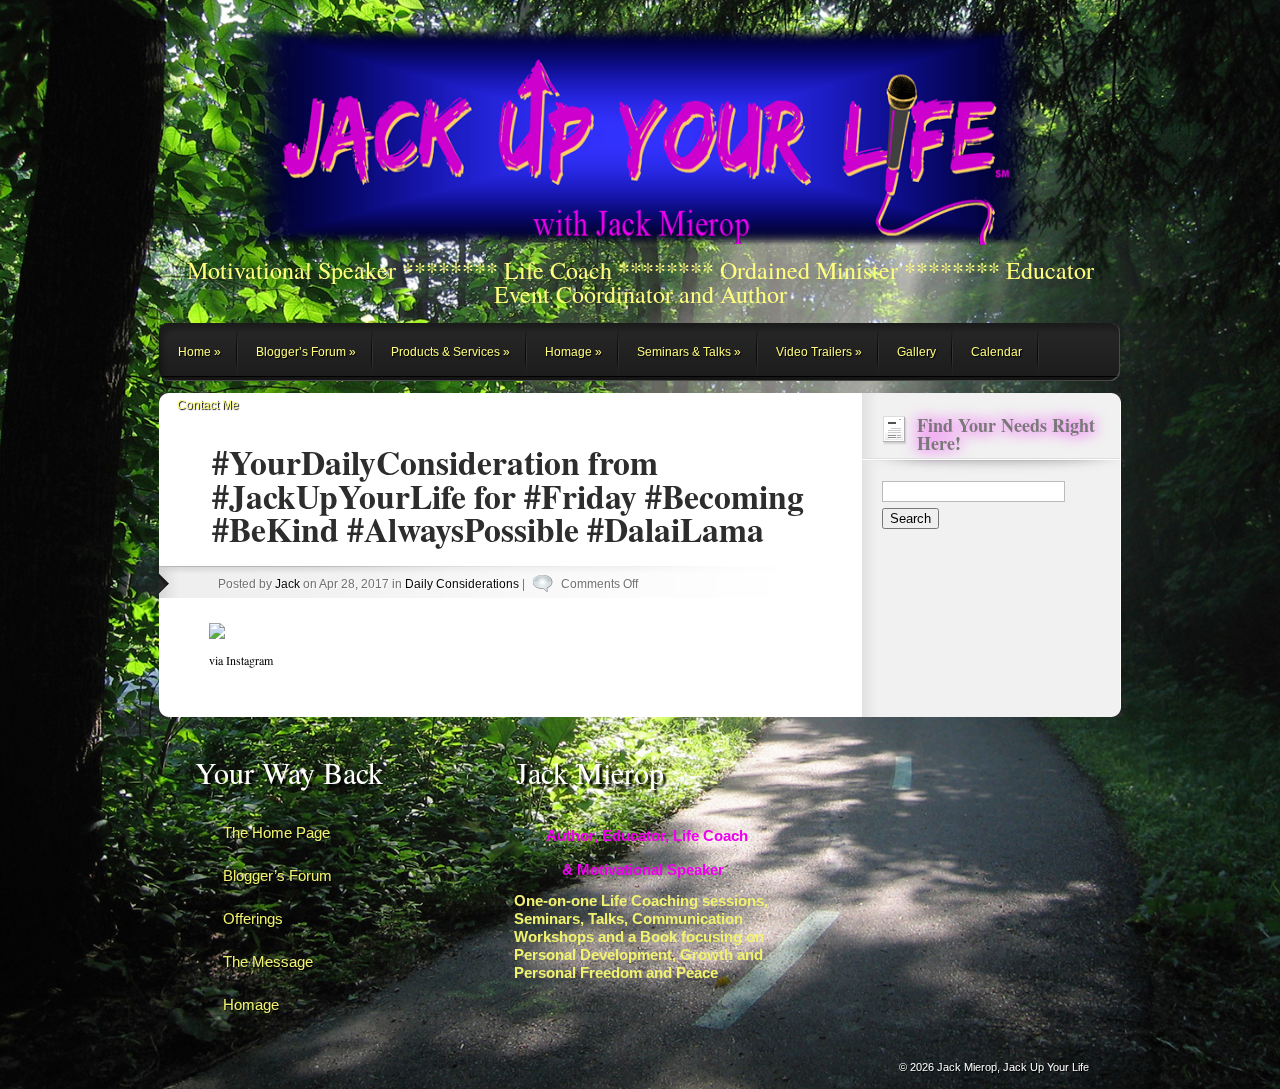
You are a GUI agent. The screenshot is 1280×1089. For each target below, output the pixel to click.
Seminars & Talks (684, 352)
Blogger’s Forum (301, 352)
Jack (287, 584)
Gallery (916, 352)
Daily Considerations (462, 584)
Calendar (996, 352)
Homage (568, 352)
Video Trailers (814, 352)
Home (194, 352)
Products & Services (445, 352)
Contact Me (208, 405)
